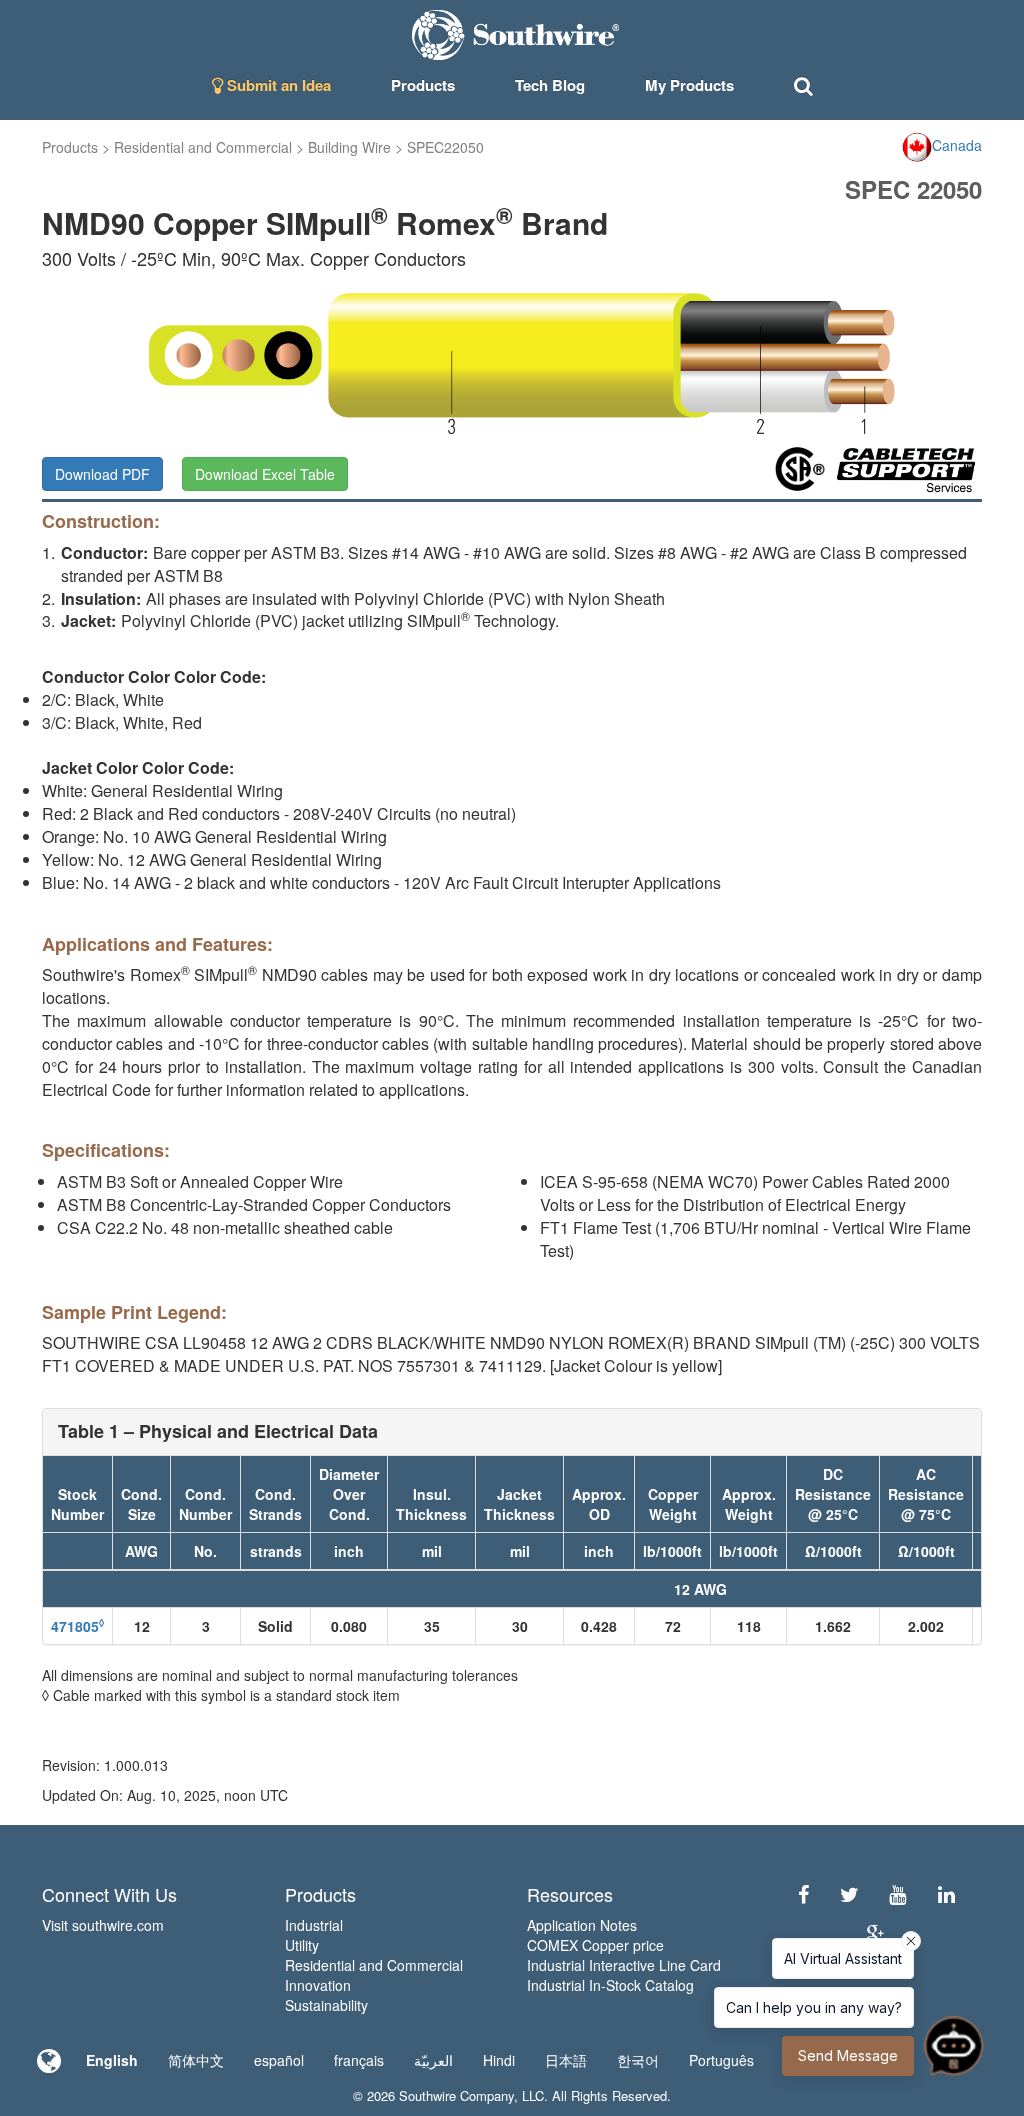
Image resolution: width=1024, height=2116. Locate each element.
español (279, 2060)
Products (70, 147)
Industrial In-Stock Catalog (610, 1985)
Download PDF (102, 474)
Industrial (314, 1925)
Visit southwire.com (103, 1925)
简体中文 (196, 2060)
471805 (77, 1626)
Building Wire (349, 147)
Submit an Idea (277, 85)
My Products (689, 85)
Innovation (318, 1985)
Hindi (499, 2060)
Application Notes (582, 1925)
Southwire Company (456, 2095)
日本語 (566, 2060)
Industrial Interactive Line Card (624, 1965)
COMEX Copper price (595, 1945)
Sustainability (326, 2005)
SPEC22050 (445, 147)
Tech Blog (550, 85)
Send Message (848, 2055)
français (359, 2060)
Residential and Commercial (203, 147)
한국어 (638, 2060)
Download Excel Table (265, 474)
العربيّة (433, 2060)
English (112, 2060)
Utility (302, 1945)
